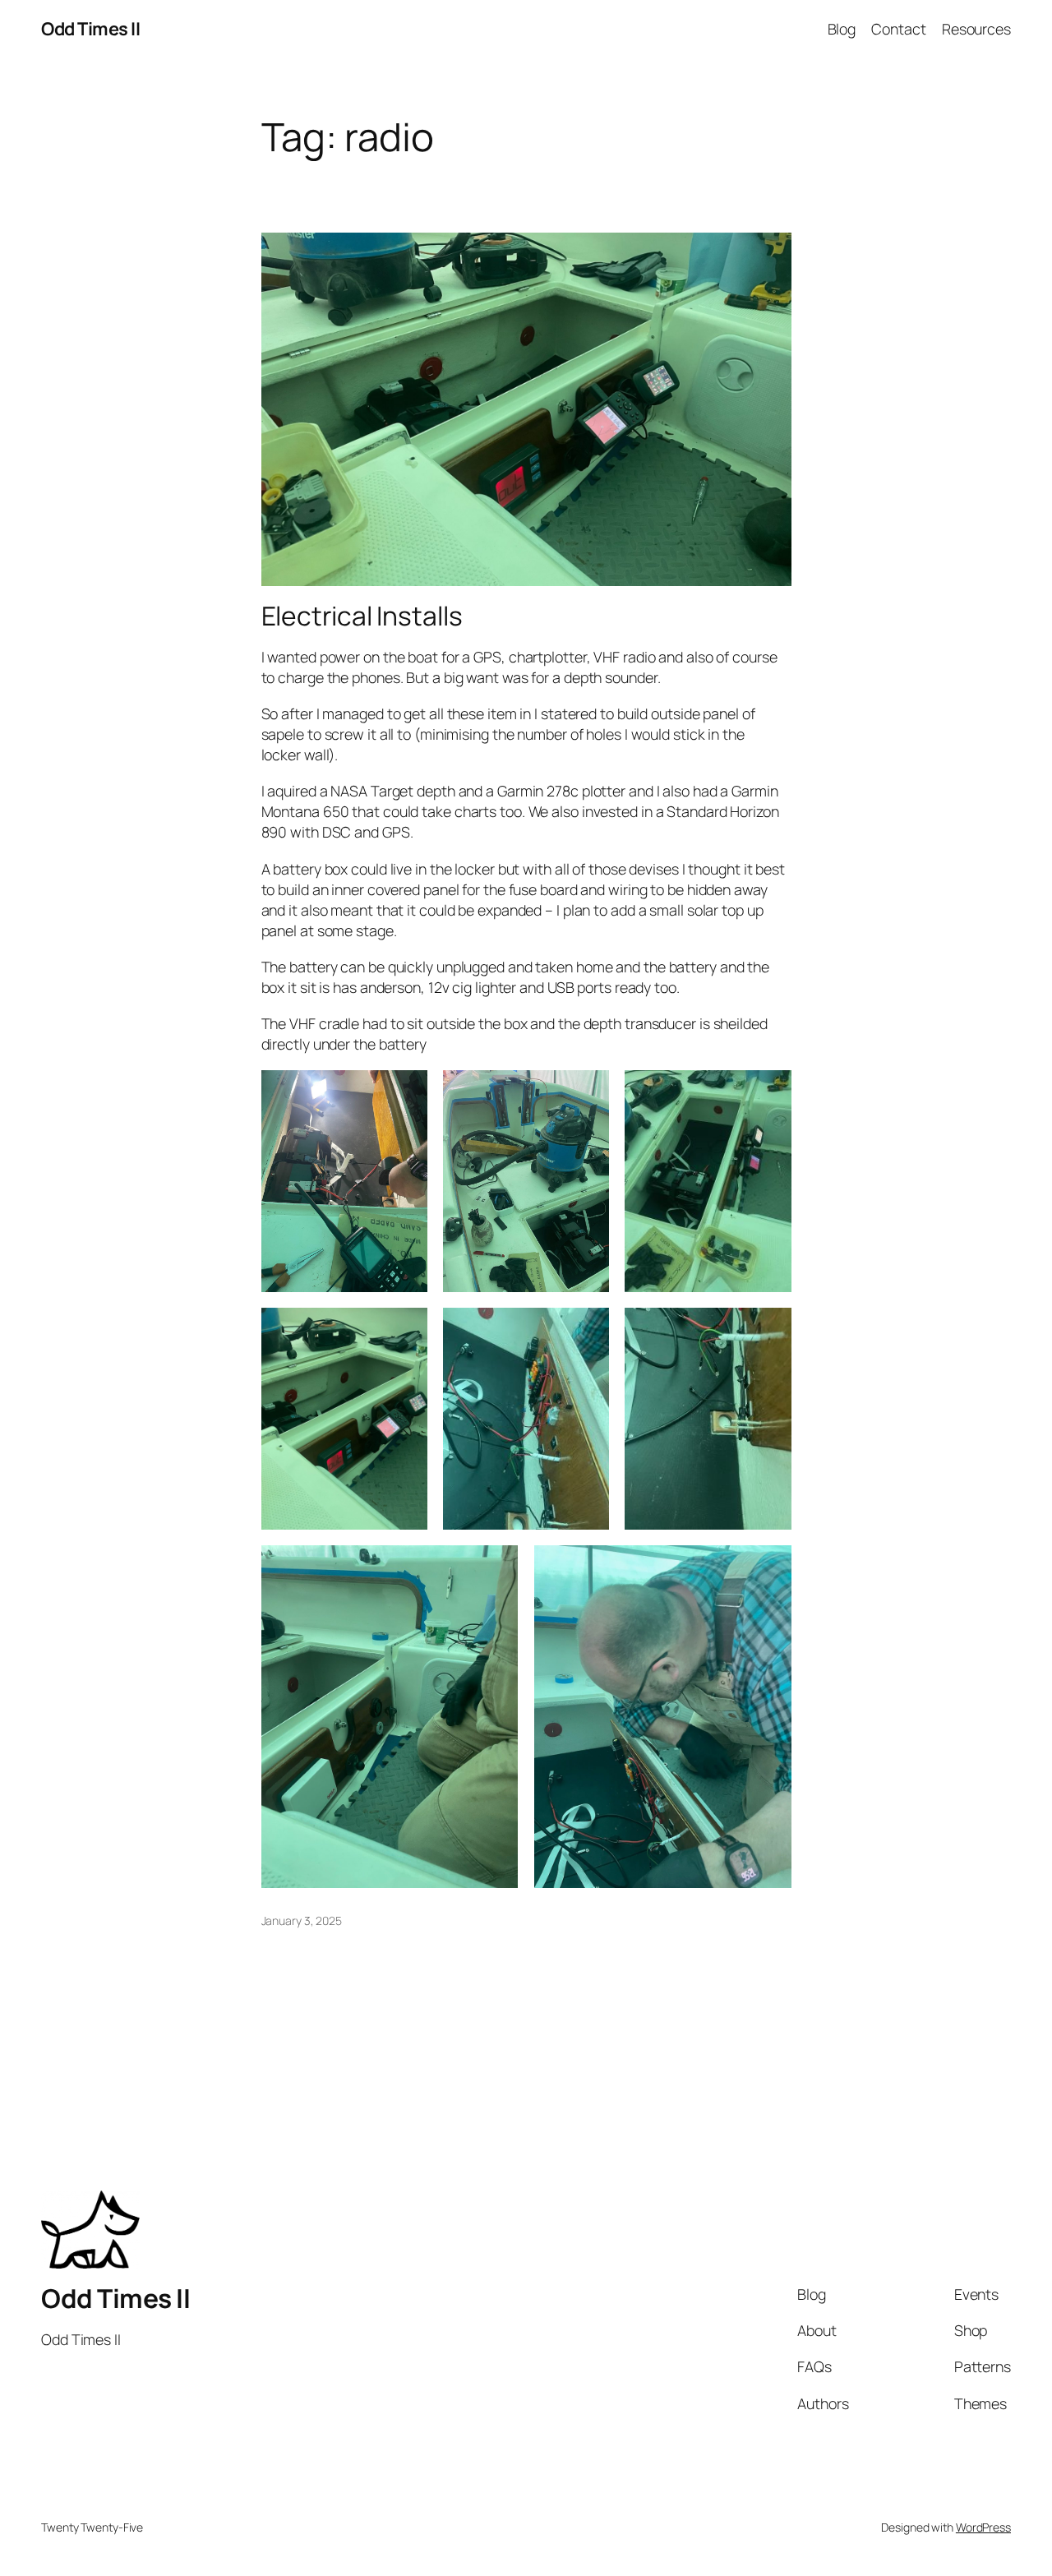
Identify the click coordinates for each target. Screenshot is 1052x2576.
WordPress (983, 2527)
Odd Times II (90, 29)
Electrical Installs (362, 616)
